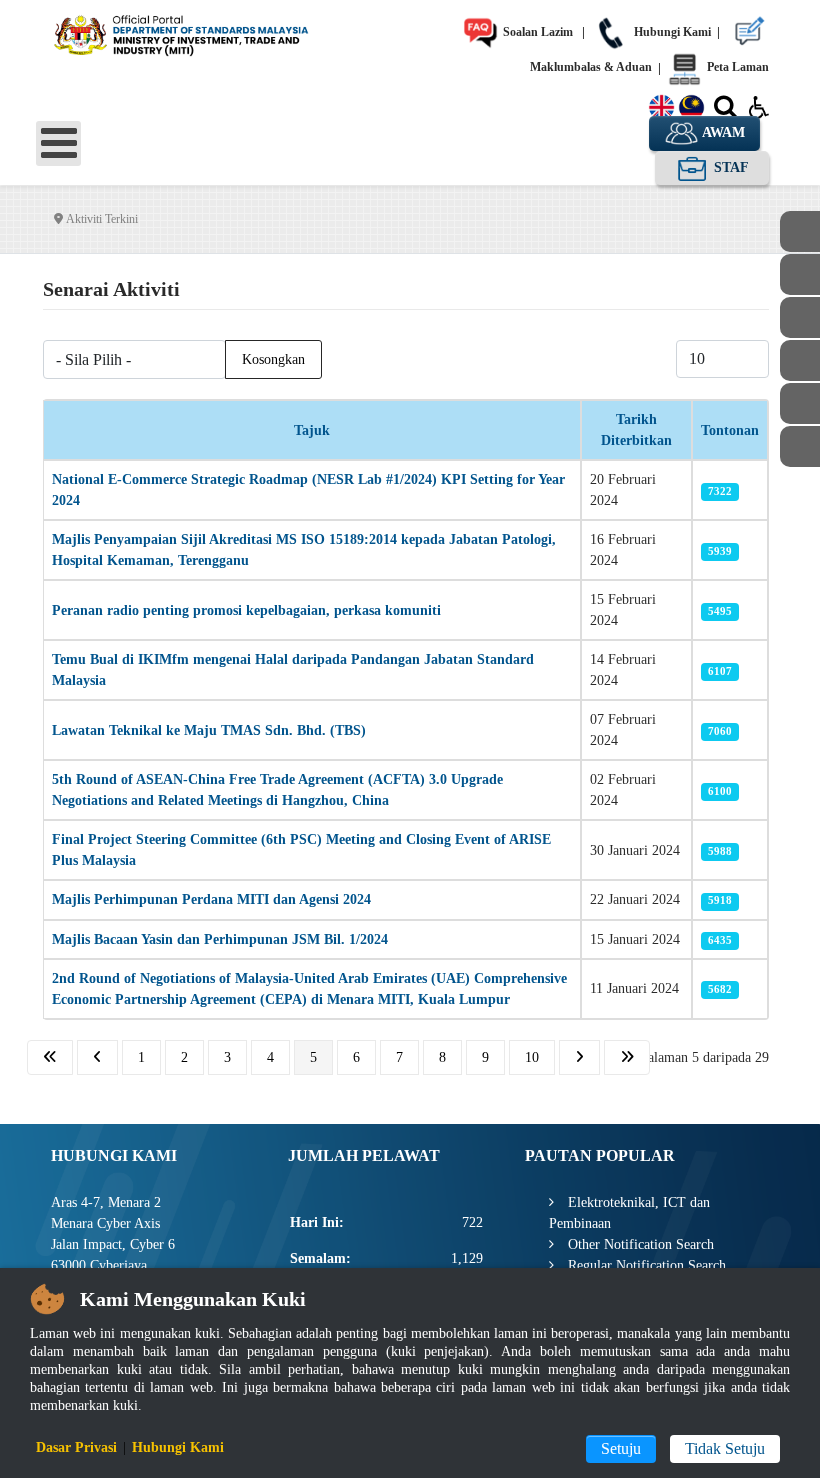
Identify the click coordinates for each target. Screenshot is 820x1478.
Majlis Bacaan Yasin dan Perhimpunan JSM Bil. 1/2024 (220, 939)
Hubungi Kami (671, 32)
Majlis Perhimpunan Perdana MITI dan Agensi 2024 (211, 899)
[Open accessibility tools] (759, 106)
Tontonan (730, 430)
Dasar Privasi (76, 1447)
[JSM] (199, 33)
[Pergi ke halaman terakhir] (627, 1057)
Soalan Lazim (536, 32)
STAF (729, 167)
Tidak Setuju (725, 1448)
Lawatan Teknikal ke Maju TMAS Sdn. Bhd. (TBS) (209, 730)
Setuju (621, 1448)
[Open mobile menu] (58, 143)
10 (532, 1057)
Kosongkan (273, 359)
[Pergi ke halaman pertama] (50, 1057)
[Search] (725, 111)
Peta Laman (736, 67)
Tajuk (312, 430)
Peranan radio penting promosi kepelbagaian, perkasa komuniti (246, 610)
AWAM (722, 132)
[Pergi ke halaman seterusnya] (579, 1057)
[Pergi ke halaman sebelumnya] (97, 1057)
